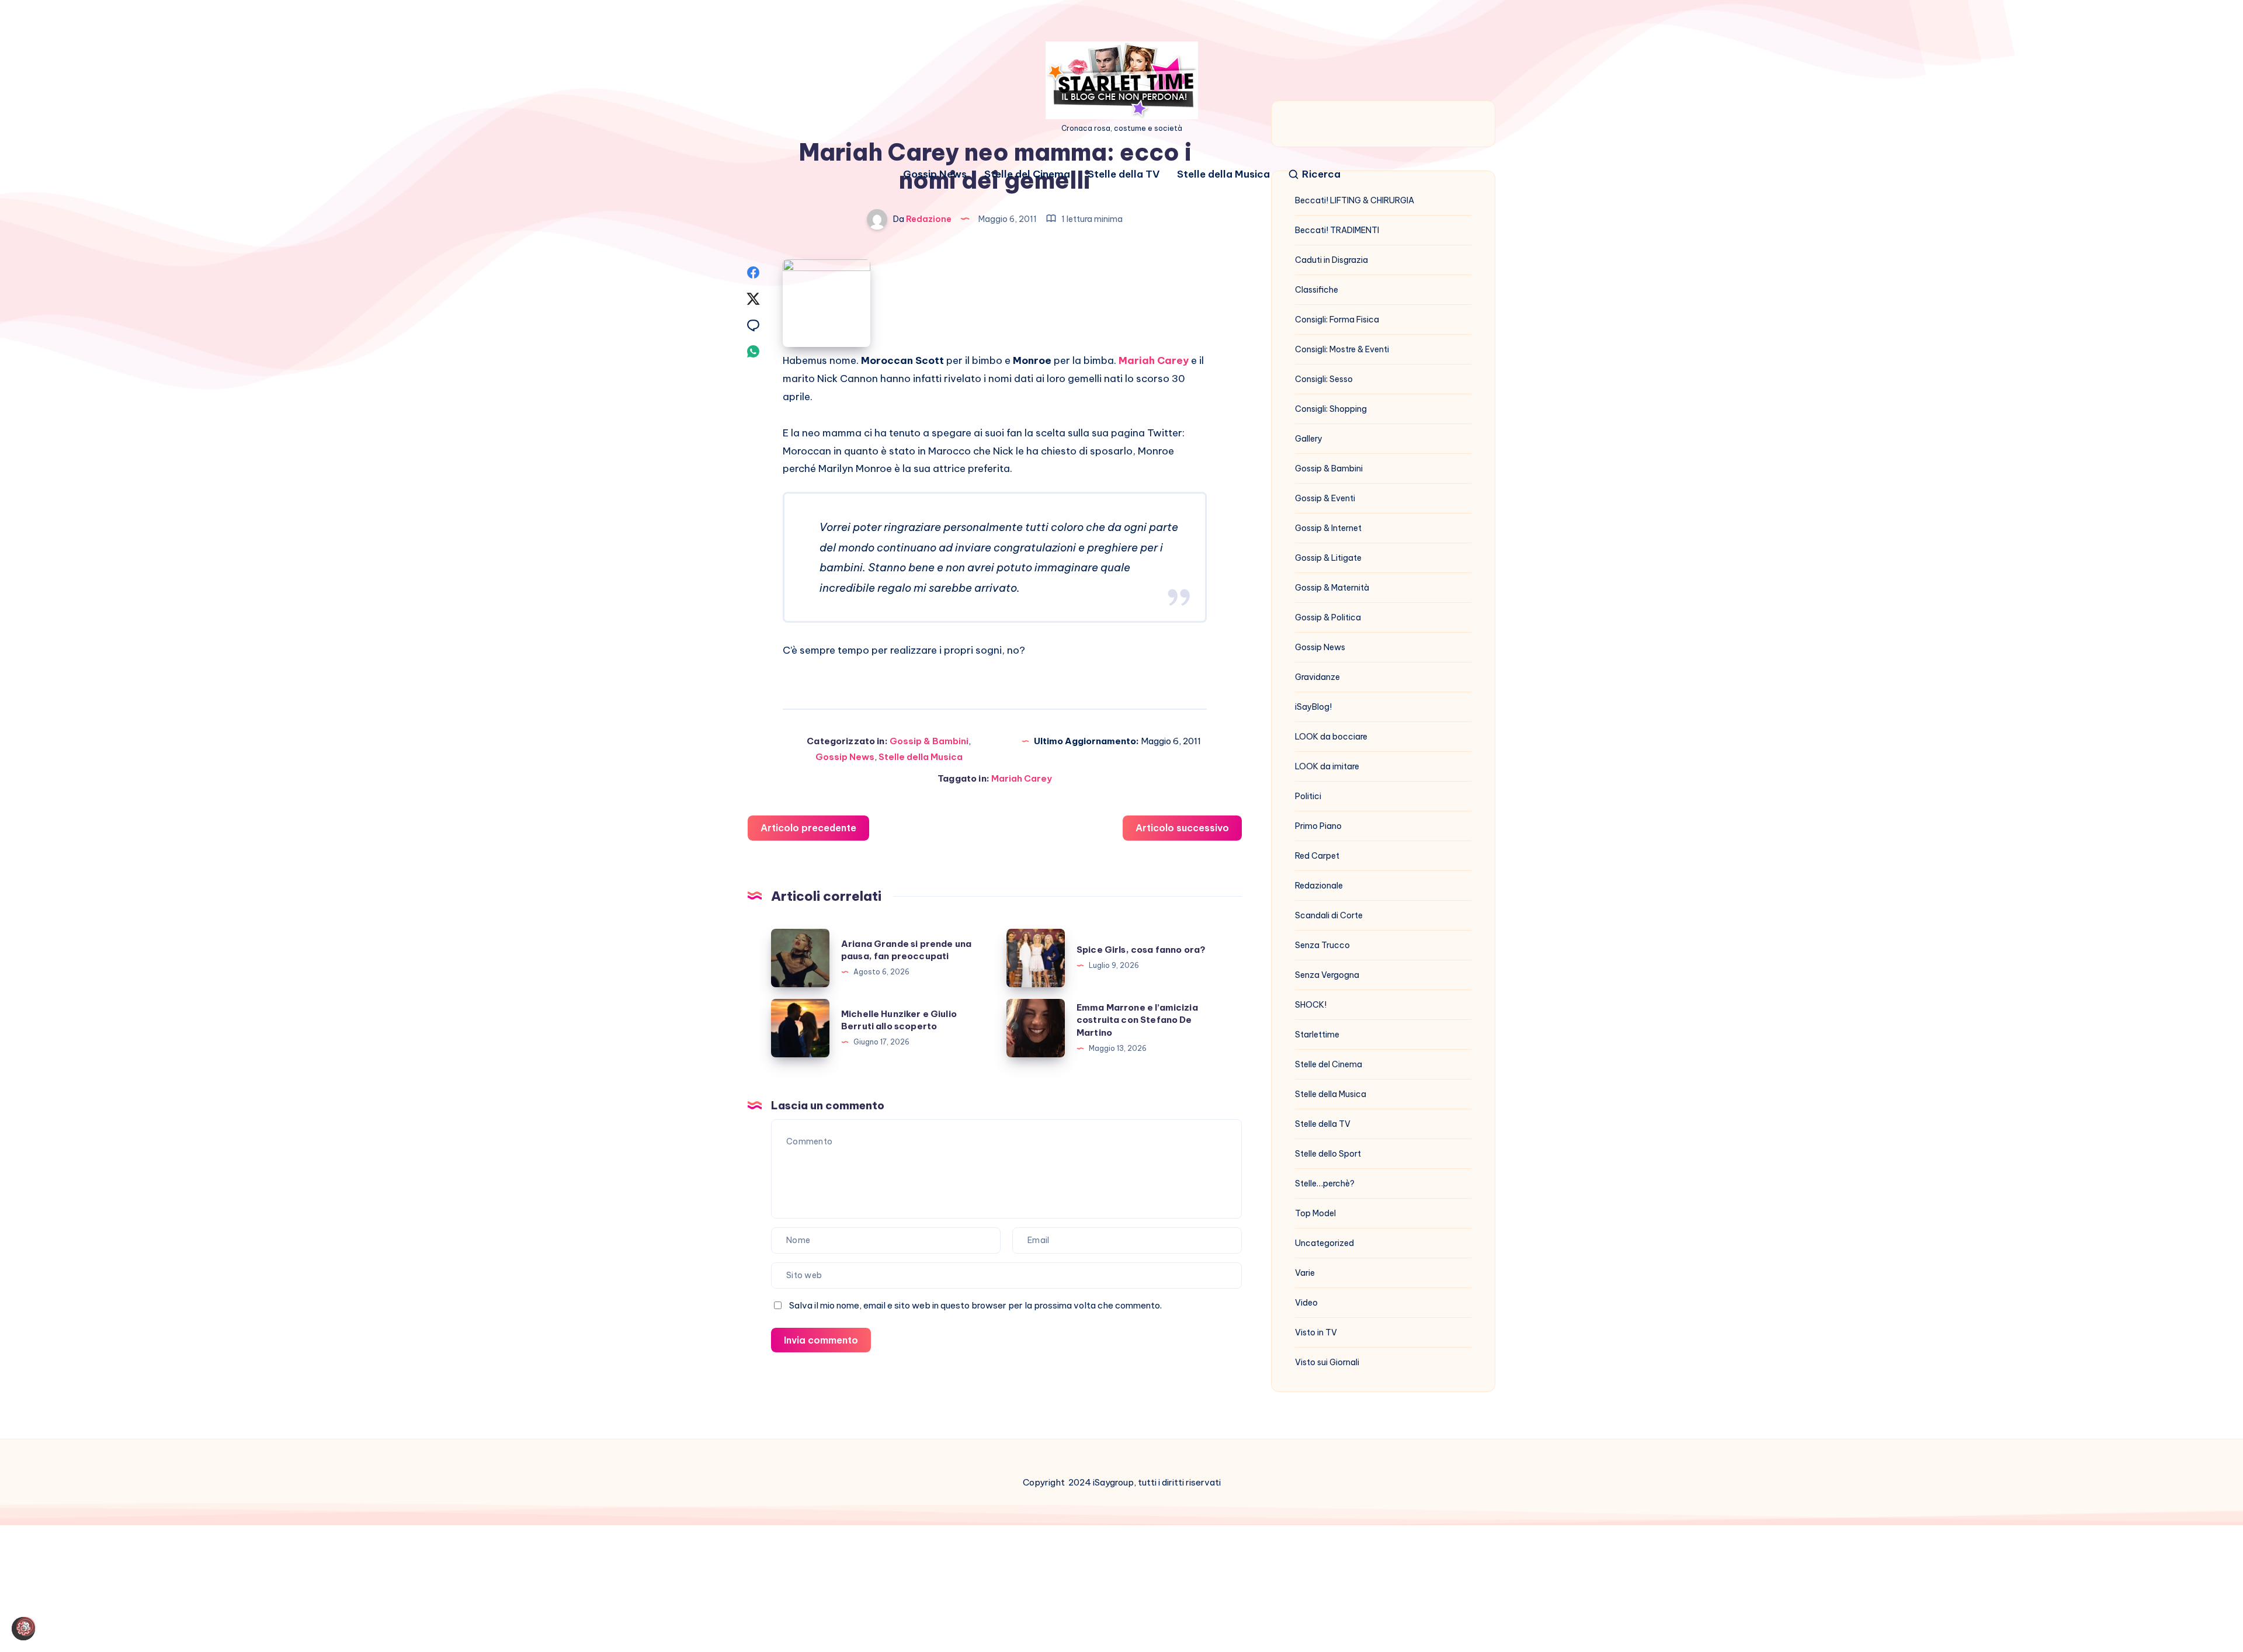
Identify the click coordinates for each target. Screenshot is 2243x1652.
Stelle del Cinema (1027, 174)
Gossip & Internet (1328, 528)
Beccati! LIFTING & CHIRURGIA (1355, 200)
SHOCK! (1311, 1005)
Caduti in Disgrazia (1331, 260)
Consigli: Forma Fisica (1337, 320)
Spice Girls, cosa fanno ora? (1141, 950)
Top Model (1315, 1213)
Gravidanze (1317, 677)
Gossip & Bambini (929, 741)
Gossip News (935, 174)
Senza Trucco (1322, 945)
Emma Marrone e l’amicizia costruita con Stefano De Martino (1137, 1020)
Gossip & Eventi (1325, 498)
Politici (1308, 796)
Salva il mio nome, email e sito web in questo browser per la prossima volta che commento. (975, 1305)
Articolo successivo (1182, 828)
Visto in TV (1316, 1332)
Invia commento (821, 1340)
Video (1306, 1303)
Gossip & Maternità (1332, 588)
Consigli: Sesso (1324, 379)
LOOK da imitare (1327, 766)
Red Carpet (1317, 856)
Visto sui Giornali (1327, 1362)
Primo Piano (1318, 826)
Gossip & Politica (1328, 617)
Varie (1305, 1273)
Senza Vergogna (1327, 975)
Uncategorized (1324, 1243)
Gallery (1309, 439)
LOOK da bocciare (1331, 737)
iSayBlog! (1313, 707)
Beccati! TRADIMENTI (1337, 230)
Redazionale (1319, 886)
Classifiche (1317, 290)
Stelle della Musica (1223, 174)
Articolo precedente (808, 828)
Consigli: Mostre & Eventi (1342, 349)
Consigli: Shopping (1331, 409)
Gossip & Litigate (1328, 558)
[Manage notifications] (26, 1626)
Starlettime (1317, 1035)
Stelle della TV (1124, 174)
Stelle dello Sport (1328, 1154)
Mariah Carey (1154, 360)
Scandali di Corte (1329, 915)
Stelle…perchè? (1325, 1184)
